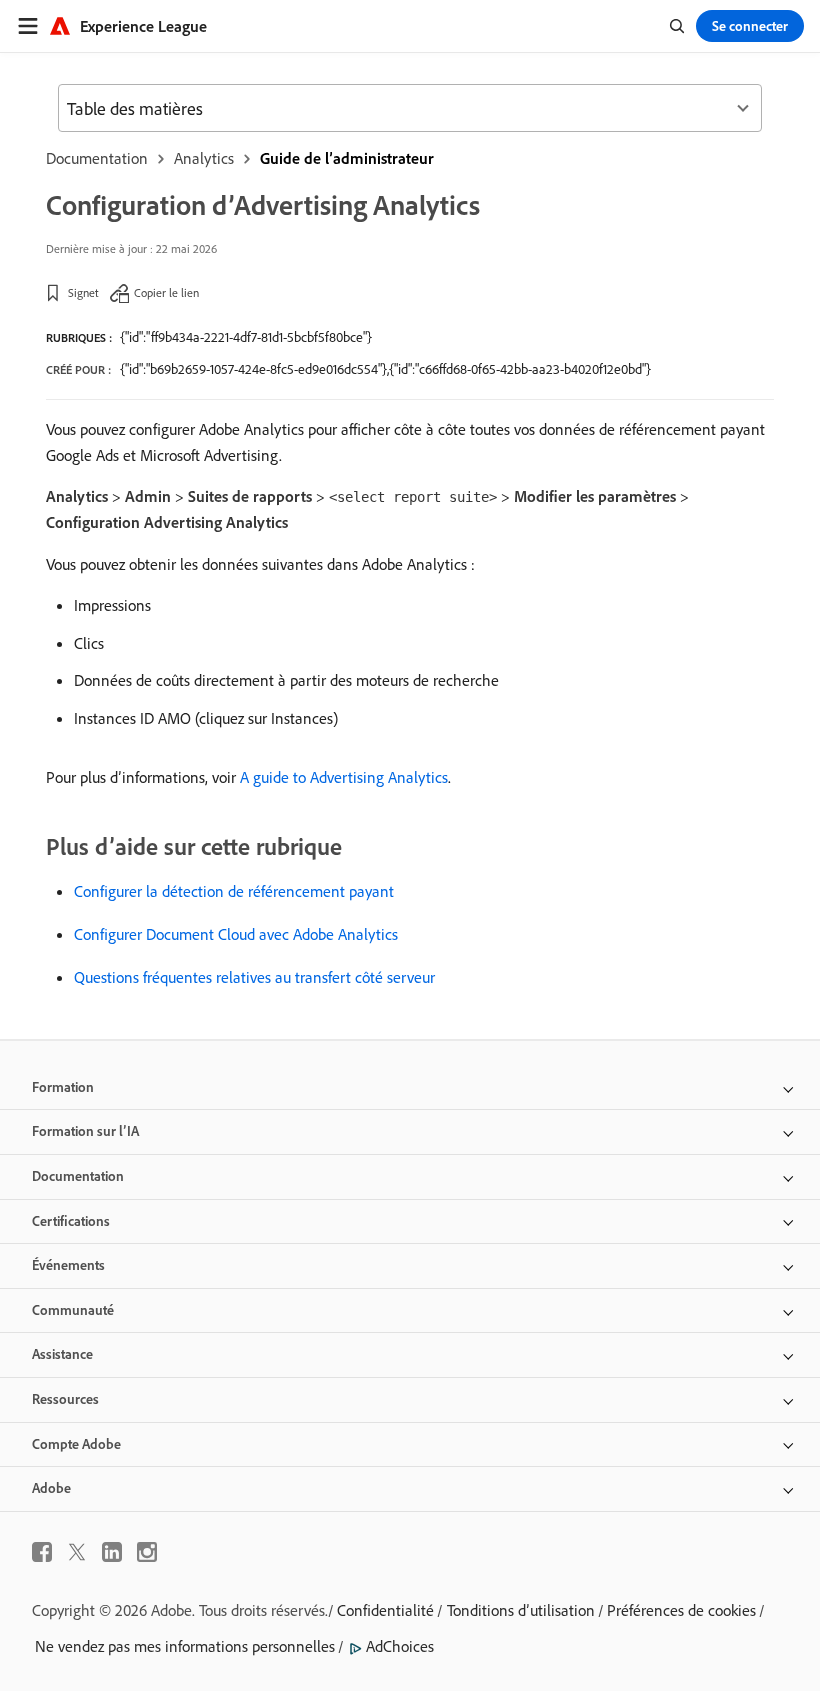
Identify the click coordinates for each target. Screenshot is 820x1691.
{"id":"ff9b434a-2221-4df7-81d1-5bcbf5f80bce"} (246, 337)
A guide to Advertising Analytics (344, 777)
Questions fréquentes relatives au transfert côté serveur (254, 977)
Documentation (97, 158)
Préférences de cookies (681, 1610)
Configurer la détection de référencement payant (234, 891)
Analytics (204, 158)
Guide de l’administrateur (347, 158)
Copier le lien (166, 292)
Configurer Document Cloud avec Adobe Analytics (236, 934)
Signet (83, 292)
